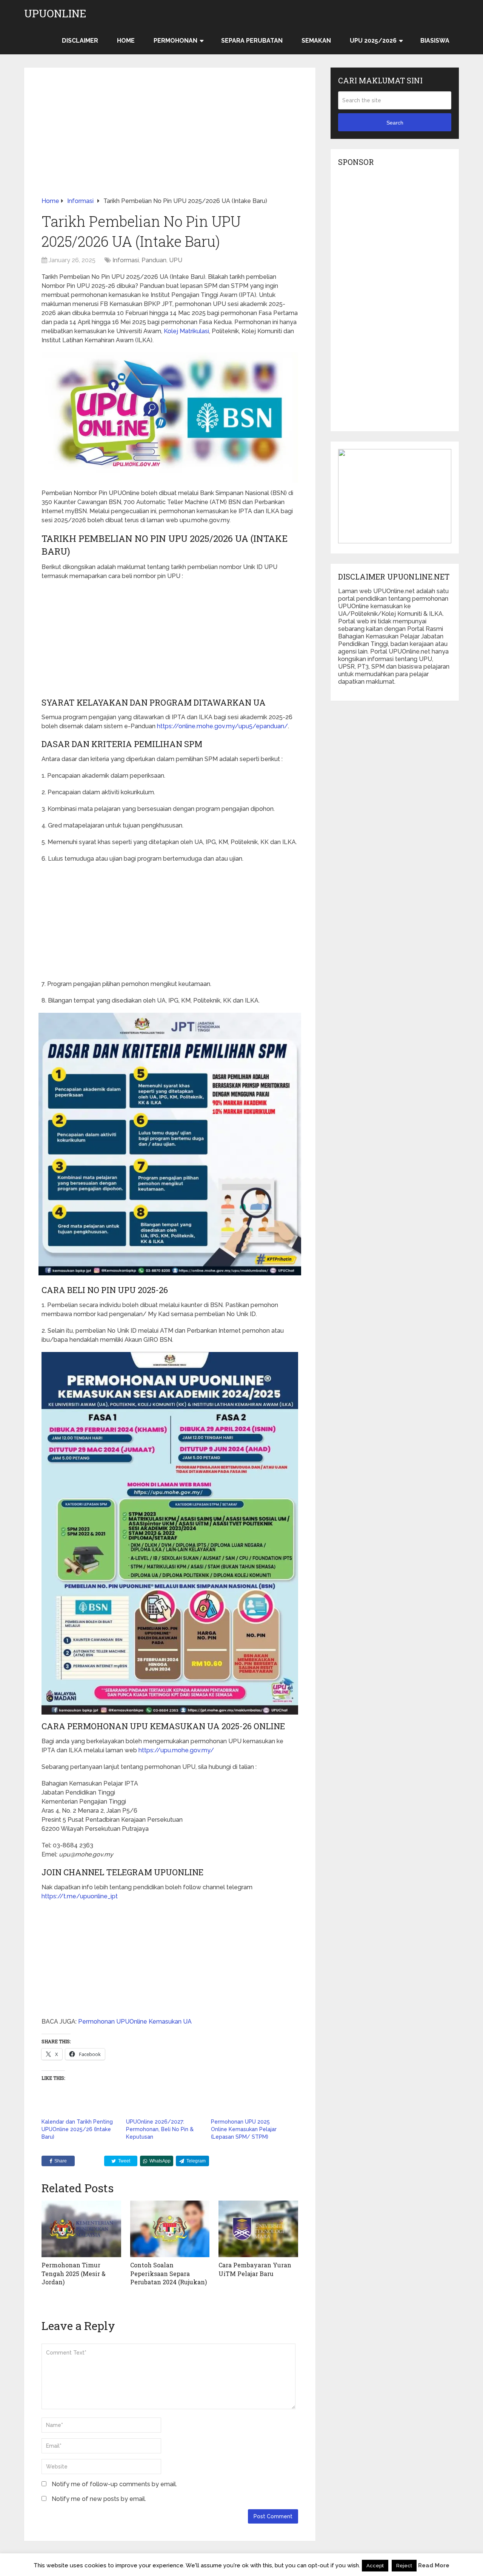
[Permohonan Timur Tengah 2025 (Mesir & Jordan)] (81, 2229)
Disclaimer (80, 41)
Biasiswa (435, 41)
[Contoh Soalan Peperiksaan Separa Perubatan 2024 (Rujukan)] (170, 2229)
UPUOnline (55, 14)
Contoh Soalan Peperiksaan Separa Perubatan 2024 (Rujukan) (168, 2273)
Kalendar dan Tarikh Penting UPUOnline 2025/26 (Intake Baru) (77, 2129)
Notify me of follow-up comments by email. (114, 2484)
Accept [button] (375, 2566)
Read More (434, 2565)
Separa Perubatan (252, 41)
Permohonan (175, 41)
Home (126, 41)
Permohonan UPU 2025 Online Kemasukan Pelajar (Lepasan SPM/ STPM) (244, 2129)
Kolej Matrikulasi (186, 331)
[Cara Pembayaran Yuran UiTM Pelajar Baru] (258, 2229)
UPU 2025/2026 (373, 41)
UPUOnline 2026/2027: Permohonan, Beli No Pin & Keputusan (160, 2129)
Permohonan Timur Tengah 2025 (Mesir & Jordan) (74, 2273)
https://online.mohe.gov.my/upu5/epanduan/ (222, 726)
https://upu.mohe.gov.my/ (176, 1750)
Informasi (126, 260)
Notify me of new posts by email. (99, 2499)
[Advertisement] (170, 141)
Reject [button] (404, 2566)
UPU (176, 260)
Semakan (316, 41)
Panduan (154, 260)
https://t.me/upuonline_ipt (80, 1896)
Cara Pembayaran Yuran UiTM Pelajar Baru (255, 2269)
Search (395, 123)
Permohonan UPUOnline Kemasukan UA (135, 2022)
